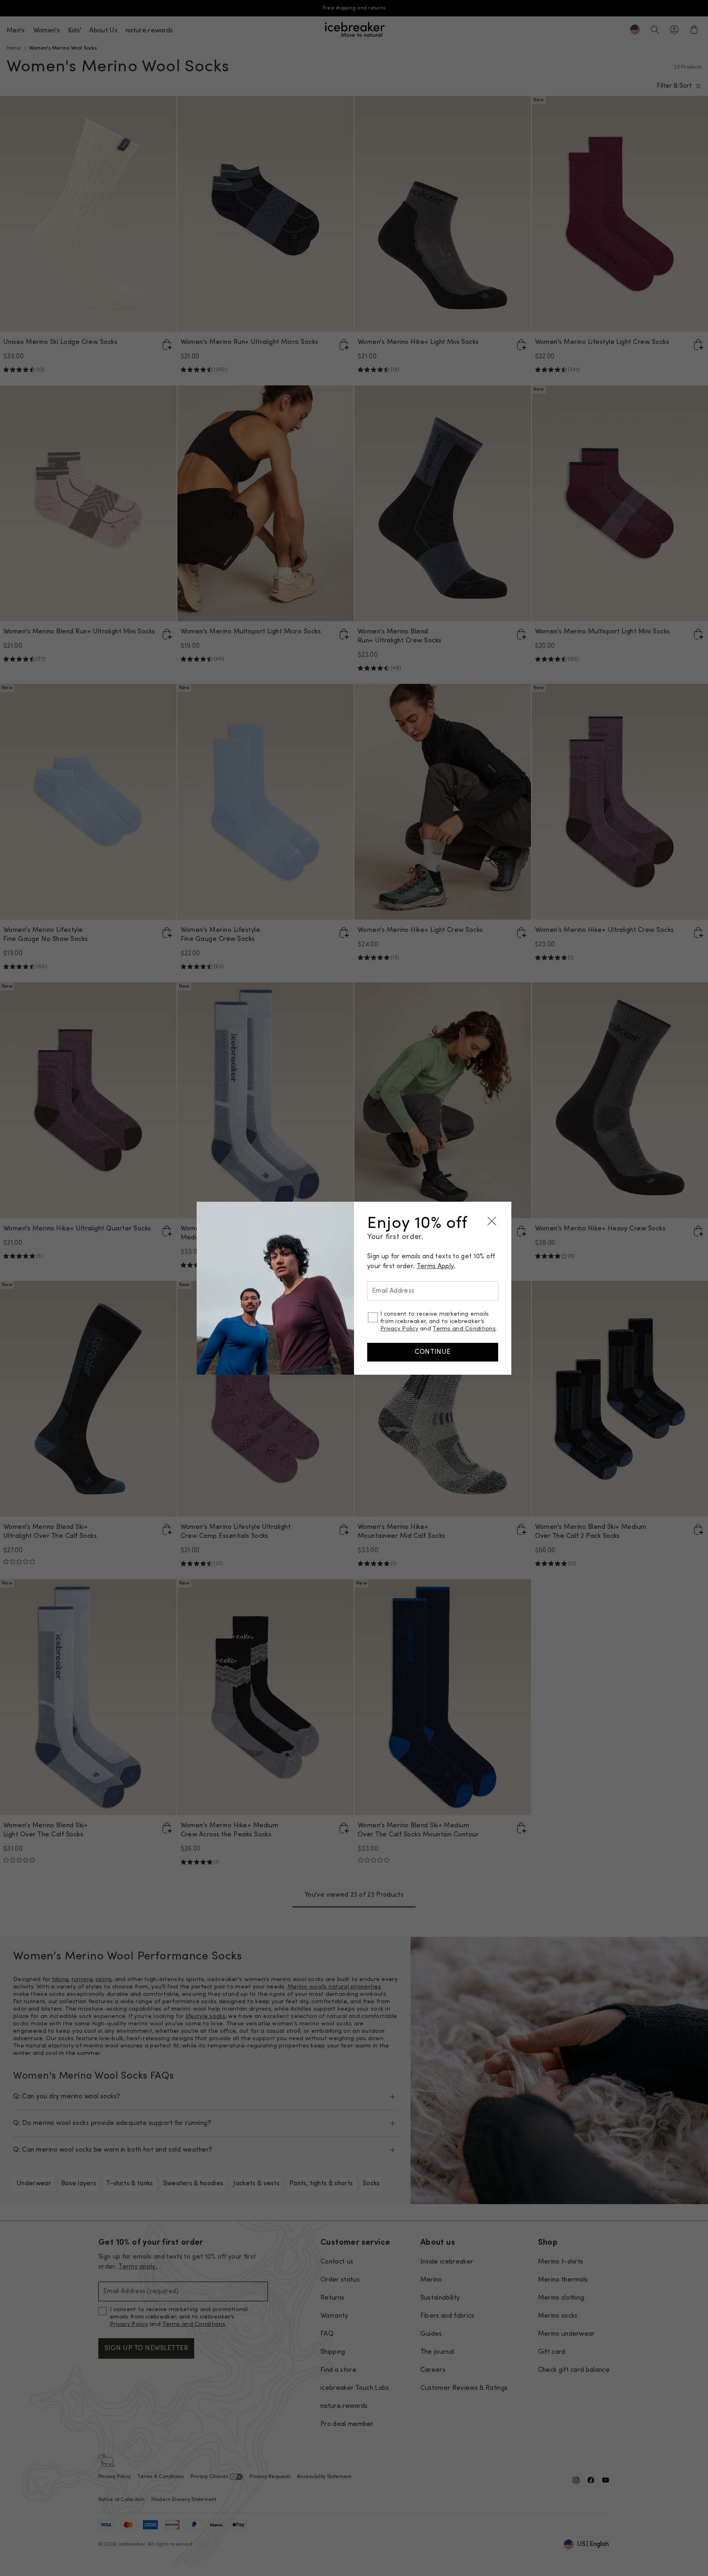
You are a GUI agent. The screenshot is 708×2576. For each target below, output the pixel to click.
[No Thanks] (492, 1221)
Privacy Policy (399, 1329)
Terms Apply (436, 1266)
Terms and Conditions (464, 1329)
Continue (433, 1352)
